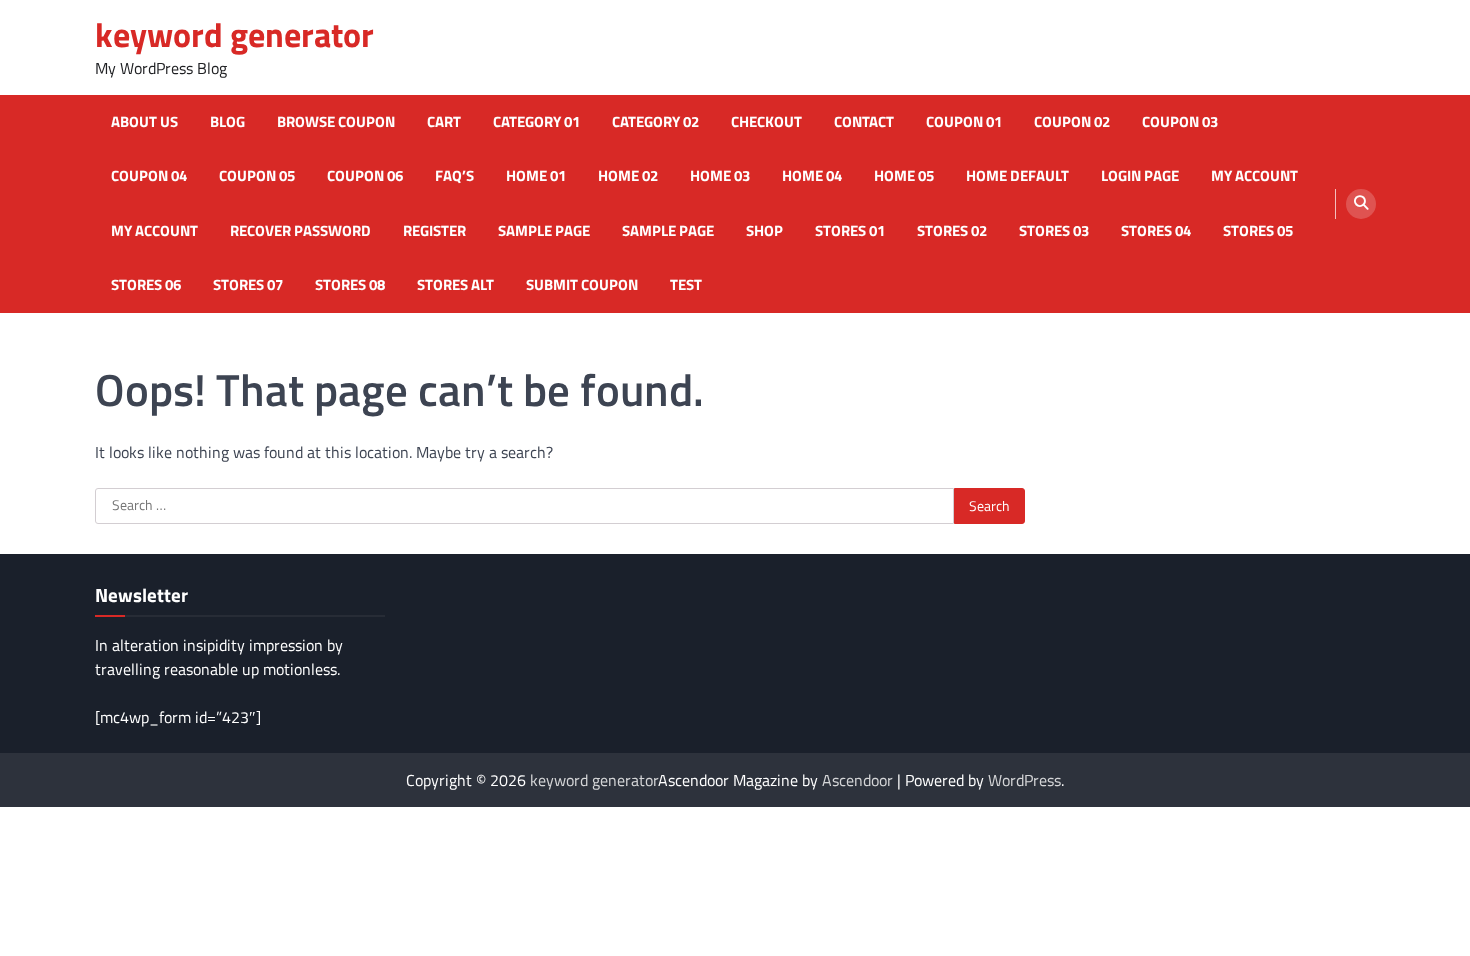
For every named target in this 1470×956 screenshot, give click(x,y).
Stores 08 (350, 285)
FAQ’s (454, 176)
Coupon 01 (964, 122)
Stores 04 (1156, 231)
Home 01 (536, 176)
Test (686, 285)
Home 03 (720, 176)
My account (1254, 176)
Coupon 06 (365, 176)
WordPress (1024, 780)
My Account (154, 231)
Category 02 (655, 122)
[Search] (1361, 204)
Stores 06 (146, 285)
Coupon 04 (149, 176)
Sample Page (544, 231)
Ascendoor (857, 780)
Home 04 (812, 176)
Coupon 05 (257, 176)
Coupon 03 (1180, 122)
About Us (144, 122)
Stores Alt (455, 285)
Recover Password (300, 231)
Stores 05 (1258, 231)
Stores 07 (248, 285)
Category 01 (536, 122)
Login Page (1140, 176)
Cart (444, 122)
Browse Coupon (336, 122)
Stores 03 (1054, 231)
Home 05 (904, 176)
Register (434, 231)
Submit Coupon (582, 285)
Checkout (766, 122)
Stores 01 (850, 231)
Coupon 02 (1072, 122)
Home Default (1017, 176)
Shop (764, 231)
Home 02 (628, 176)
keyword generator (234, 34)
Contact (864, 122)
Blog (227, 122)
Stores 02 (952, 231)
